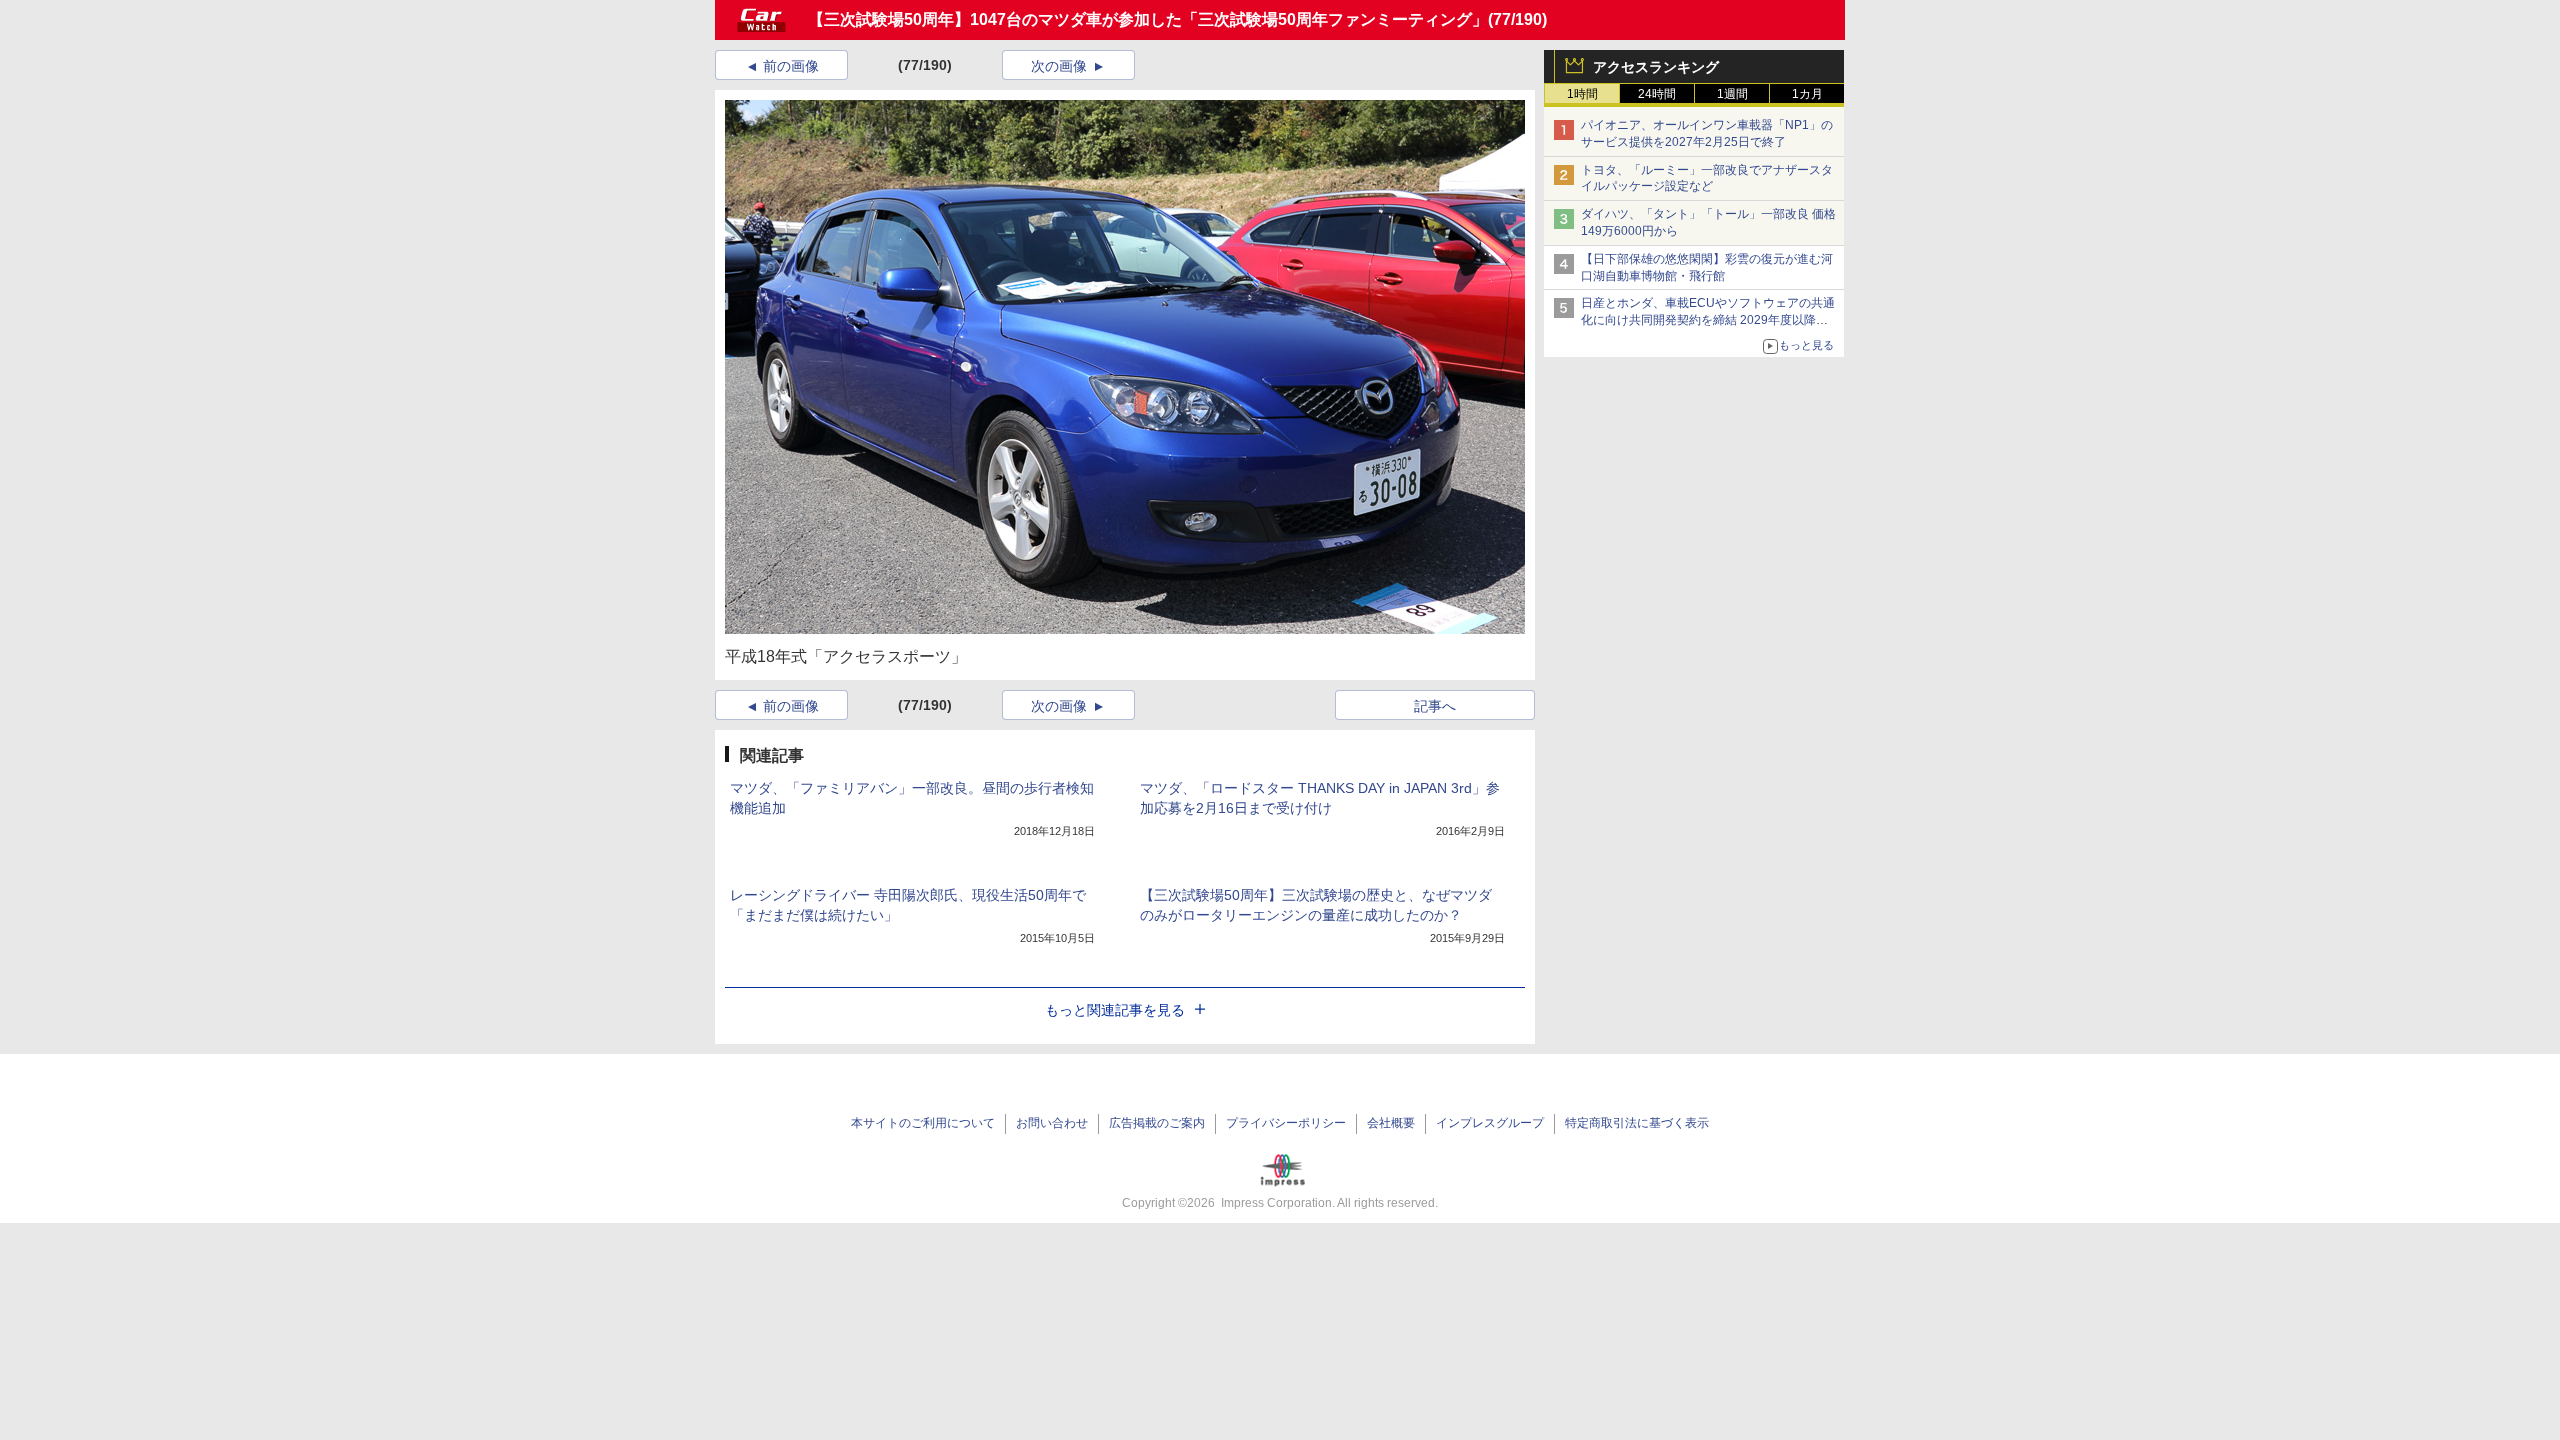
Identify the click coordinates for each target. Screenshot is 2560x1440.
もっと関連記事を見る (1115, 1010)
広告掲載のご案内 (1157, 1123)
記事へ (1435, 706)
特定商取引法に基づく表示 (1637, 1123)
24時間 (1657, 94)
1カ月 (1807, 94)
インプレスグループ (1490, 1123)
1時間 (1582, 94)
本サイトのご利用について (923, 1123)
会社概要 (1391, 1123)
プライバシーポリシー (1286, 1123)
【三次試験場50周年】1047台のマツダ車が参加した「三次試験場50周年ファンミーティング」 (1148, 19)
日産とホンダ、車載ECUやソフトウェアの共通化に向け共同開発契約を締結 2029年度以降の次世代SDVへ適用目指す (1708, 320)
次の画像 (1059, 66)
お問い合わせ (1052, 1123)
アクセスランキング (1656, 67)
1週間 (1732, 94)
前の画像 (791, 66)
